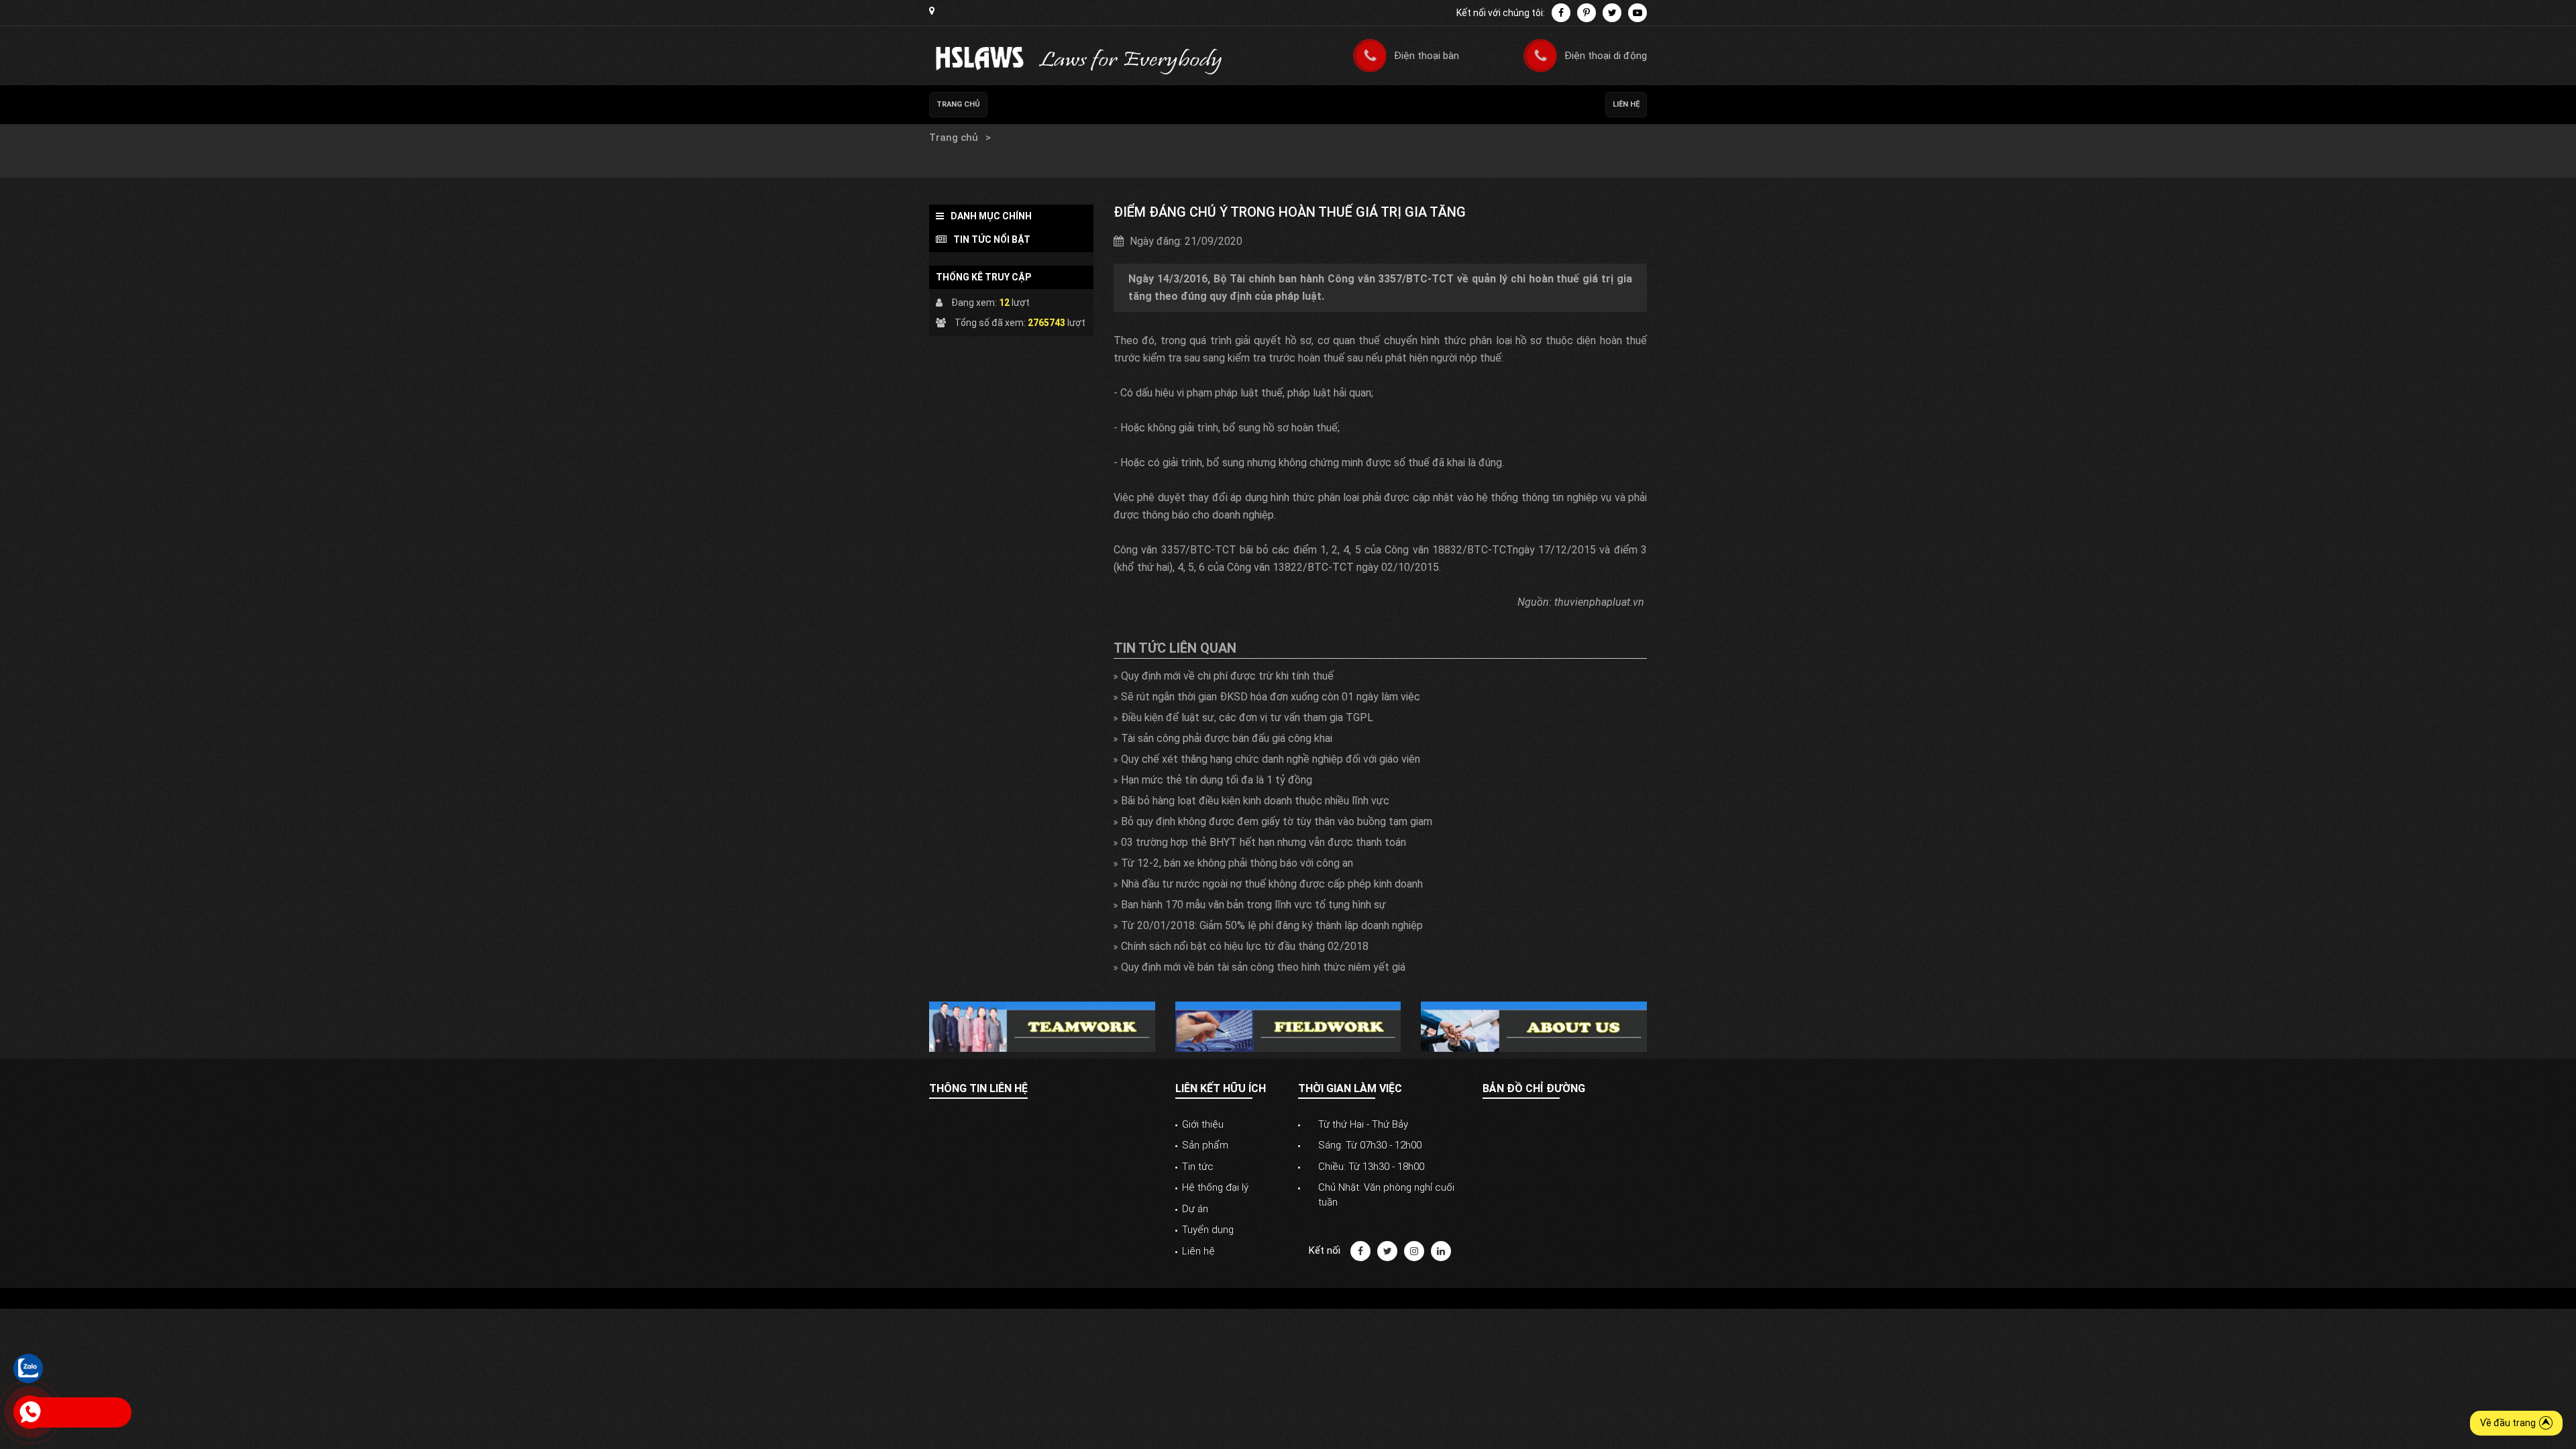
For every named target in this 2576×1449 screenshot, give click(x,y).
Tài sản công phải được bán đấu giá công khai (1227, 738)
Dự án (1195, 1209)
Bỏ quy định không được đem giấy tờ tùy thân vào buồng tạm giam (1277, 821)
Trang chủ (958, 104)
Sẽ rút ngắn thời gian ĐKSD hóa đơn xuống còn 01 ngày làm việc (1271, 697)
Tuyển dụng (1208, 1230)
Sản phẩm (1205, 1145)
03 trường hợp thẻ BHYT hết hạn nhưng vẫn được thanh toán (1264, 842)
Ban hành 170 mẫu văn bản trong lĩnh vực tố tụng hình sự (1253, 905)
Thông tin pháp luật (971, 164)
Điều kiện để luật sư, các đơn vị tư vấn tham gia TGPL (1247, 717)
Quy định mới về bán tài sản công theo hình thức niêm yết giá (1263, 967)
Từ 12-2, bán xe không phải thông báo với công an (1237, 863)
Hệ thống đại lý (1215, 1187)
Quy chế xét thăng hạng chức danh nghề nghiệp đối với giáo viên (1271, 759)
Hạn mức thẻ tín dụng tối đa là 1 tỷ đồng (1217, 780)
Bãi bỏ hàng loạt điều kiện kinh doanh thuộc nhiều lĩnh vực (1255, 801)
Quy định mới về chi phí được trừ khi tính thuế (1227, 676)
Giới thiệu (1203, 1124)
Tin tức (1011, 151)
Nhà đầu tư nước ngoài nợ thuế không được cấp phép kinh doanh (1272, 884)
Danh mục (1017, 138)
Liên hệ (1626, 104)
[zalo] (28, 1368)
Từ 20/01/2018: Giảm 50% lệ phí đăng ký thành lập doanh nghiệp (1272, 925)
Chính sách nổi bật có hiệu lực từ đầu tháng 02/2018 (1245, 946)
